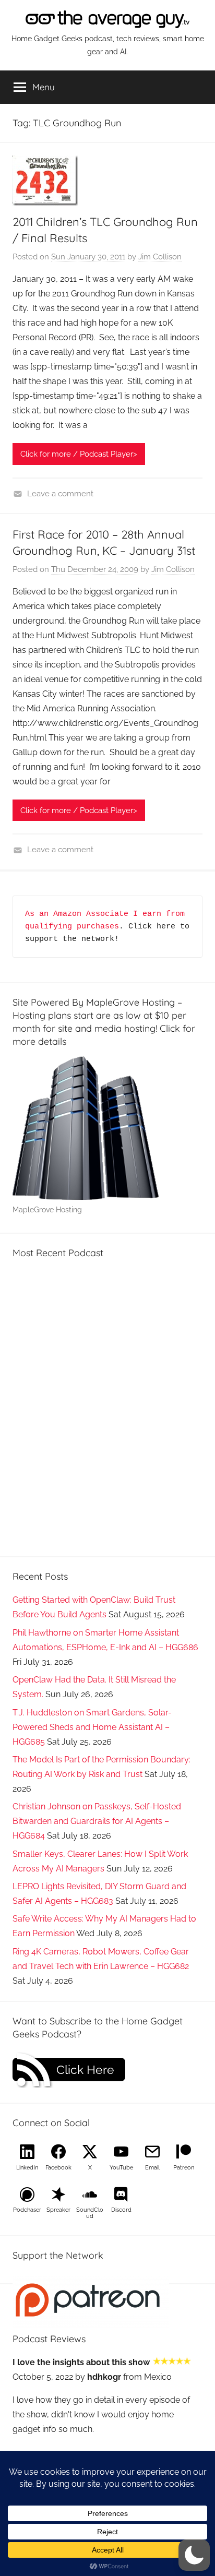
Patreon (184, 2168)
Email (152, 2168)
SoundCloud (90, 2213)
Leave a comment (60, 494)
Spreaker (58, 2210)
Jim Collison (160, 257)
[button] (194, 2555)
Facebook (58, 2168)
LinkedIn (27, 2168)
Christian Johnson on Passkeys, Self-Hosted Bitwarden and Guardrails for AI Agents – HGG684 (97, 1821)
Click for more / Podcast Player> (79, 454)
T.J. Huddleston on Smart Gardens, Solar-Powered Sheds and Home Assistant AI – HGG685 (92, 1727)
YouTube (121, 2168)
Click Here (85, 2070)
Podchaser (27, 2210)
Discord (121, 2210)
